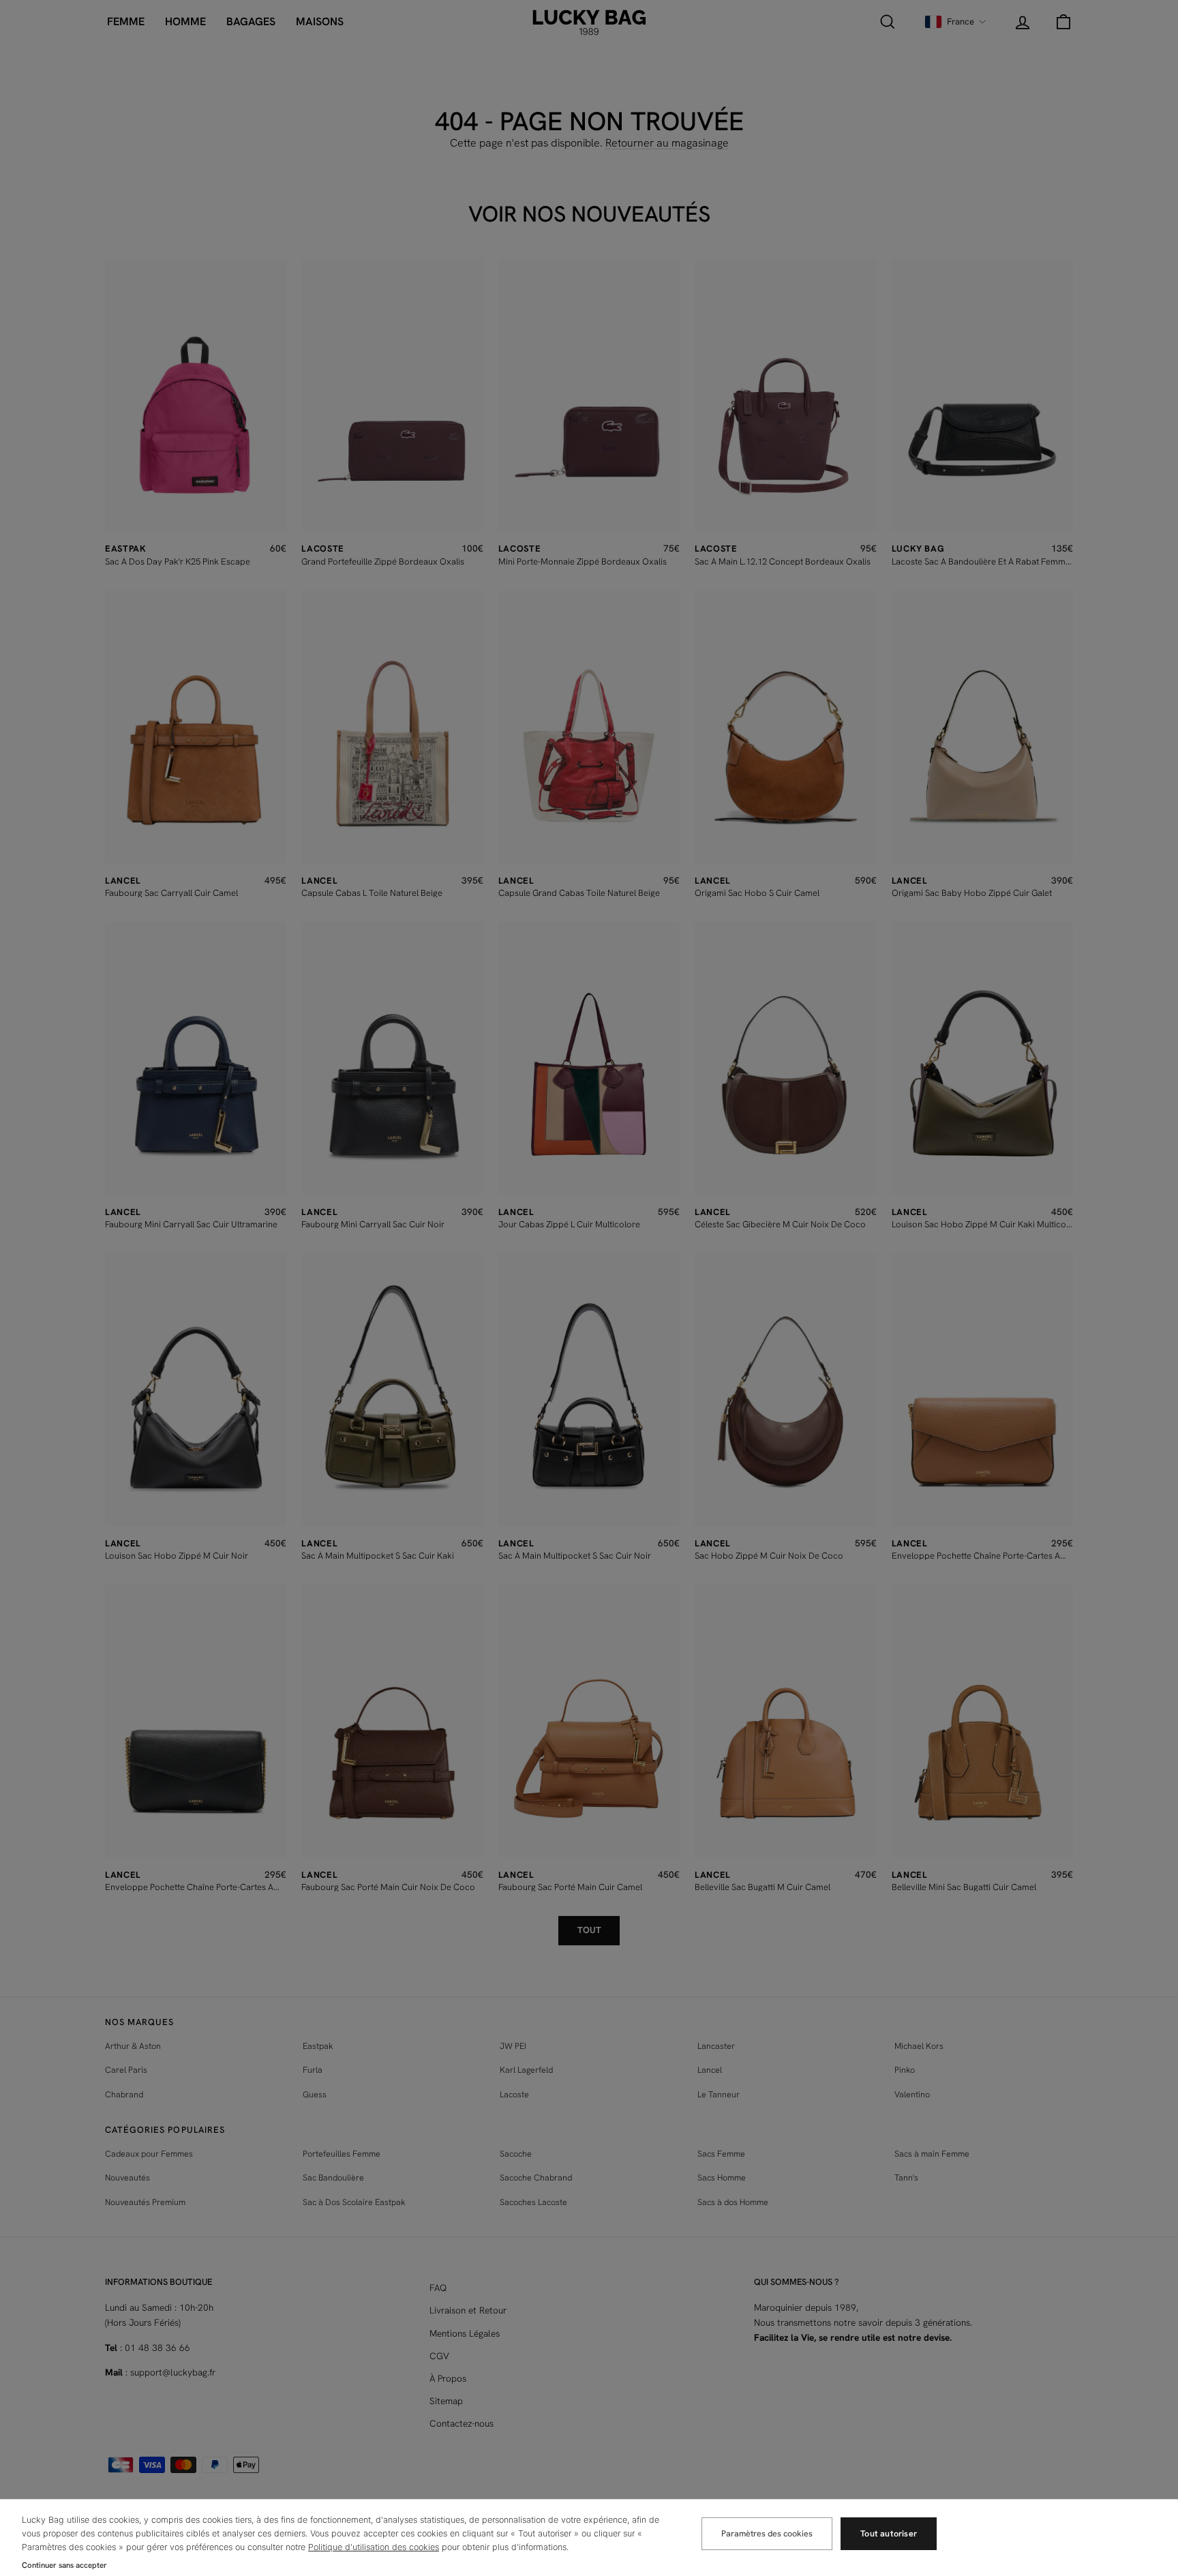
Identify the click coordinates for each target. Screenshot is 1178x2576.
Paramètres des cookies (767, 2533)
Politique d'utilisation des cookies (374, 2547)
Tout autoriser (889, 2533)
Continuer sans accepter (64, 2565)
